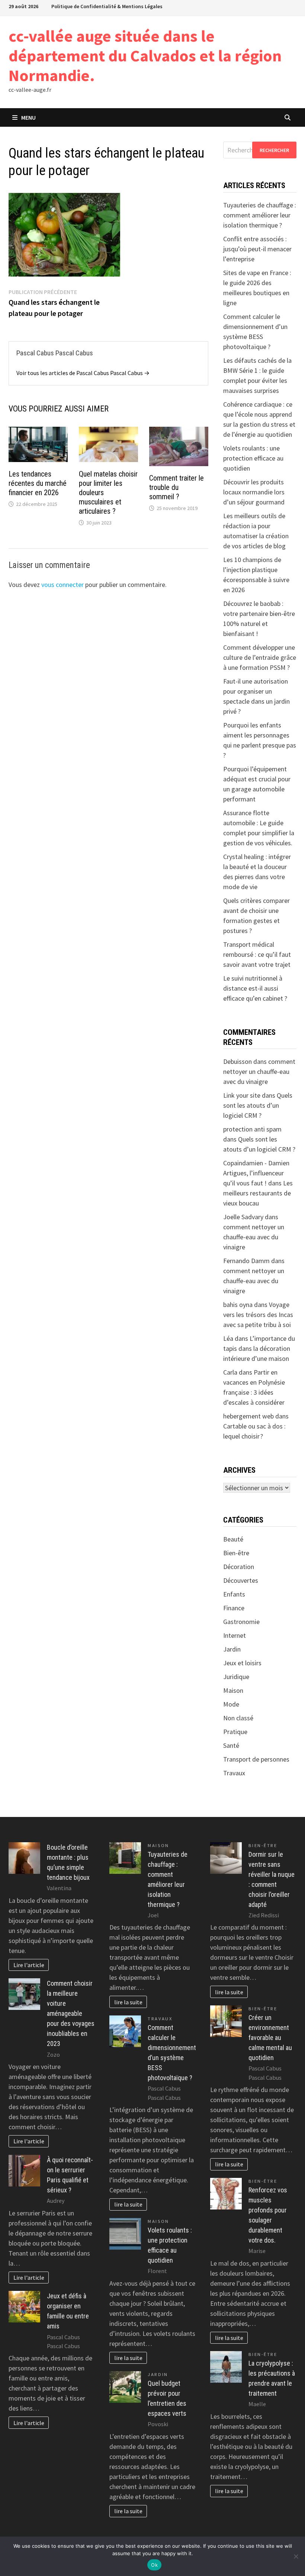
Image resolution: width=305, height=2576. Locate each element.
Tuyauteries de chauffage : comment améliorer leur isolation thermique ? (260, 215)
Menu (28, 117)
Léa (228, 1338)
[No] (296, 2556)
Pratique (235, 1732)
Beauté (233, 1539)
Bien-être (236, 1553)
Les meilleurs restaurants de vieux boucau (258, 1193)
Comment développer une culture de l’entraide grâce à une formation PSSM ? (260, 657)
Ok (154, 2565)
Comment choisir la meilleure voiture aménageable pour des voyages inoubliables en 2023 (71, 2013)
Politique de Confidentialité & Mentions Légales (107, 6)
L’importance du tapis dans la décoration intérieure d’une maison (259, 1348)
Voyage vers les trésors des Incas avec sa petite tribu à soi (258, 1315)
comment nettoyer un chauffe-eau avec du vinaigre (259, 1071)
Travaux (234, 1773)
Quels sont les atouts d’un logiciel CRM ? (258, 1105)
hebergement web (248, 1416)
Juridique (236, 1677)
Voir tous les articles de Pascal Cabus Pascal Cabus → (83, 373)
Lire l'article (29, 1965)
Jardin (232, 1649)
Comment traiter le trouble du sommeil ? (176, 487)
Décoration (239, 1567)
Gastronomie (241, 1622)
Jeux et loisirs (242, 1663)
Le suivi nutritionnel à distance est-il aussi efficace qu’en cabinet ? (255, 988)
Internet (235, 1635)
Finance (234, 1608)
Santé (231, 1745)
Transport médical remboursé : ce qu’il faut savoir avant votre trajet (257, 954)
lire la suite (128, 2002)
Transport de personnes (256, 1759)
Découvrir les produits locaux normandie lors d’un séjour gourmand (254, 492)
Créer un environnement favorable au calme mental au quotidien (270, 2038)
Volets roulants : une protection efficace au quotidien (253, 458)
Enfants (234, 1594)
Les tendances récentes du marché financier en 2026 (38, 483)
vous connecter (62, 585)
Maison (233, 1690)
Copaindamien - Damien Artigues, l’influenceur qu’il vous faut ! (256, 1173)
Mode (231, 1704)
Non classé (238, 1718)
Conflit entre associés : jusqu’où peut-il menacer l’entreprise (257, 249)
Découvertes (241, 1580)
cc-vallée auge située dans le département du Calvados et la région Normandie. (145, 56)
